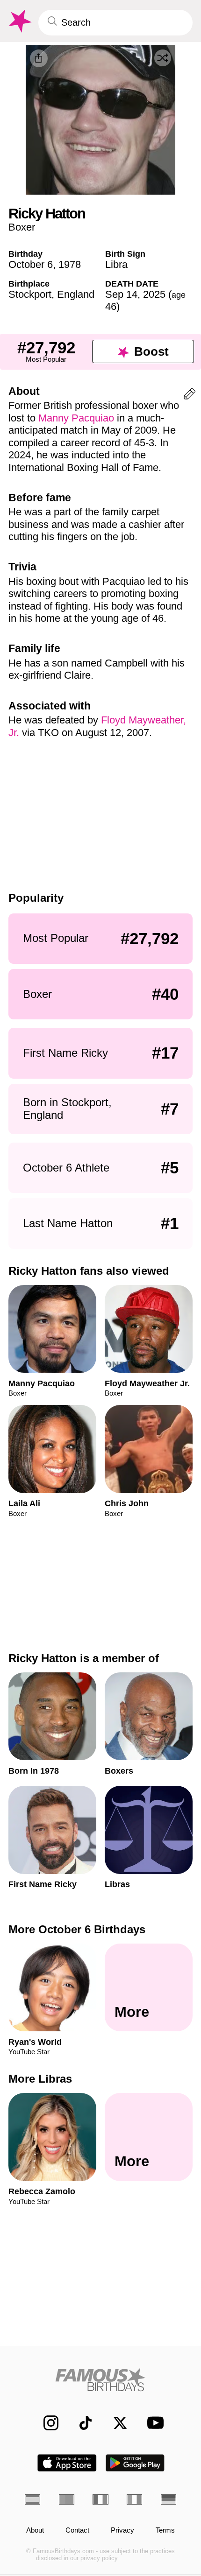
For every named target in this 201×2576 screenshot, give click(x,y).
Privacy (122, 2530)
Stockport (30, 294)
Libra (116, 264)
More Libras (40, 2079)
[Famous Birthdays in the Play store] (135, 2463)
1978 (70, 264)
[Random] (163, 58)
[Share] (39, 58)
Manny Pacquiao (76, 418)
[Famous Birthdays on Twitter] (115, 2423)
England (76, 294)
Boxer (22, 227)
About (35, 2530)
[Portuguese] (67, 2499)
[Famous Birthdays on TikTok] (80, 2423)
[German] (169, 2499)
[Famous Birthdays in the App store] (67, 2463)
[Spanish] (32, 2499)
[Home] (100, 2379)
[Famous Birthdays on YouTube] (152, 2423)
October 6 (31, 264)
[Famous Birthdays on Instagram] (46, 2423)
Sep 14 (121, 294)
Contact (77, 2530)
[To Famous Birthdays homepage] (19, 21)
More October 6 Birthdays (77, 1929)
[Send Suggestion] (190, 396)
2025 (154, 294)
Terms (165, 2530)
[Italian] (134, 2499)
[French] (100, 2499)
